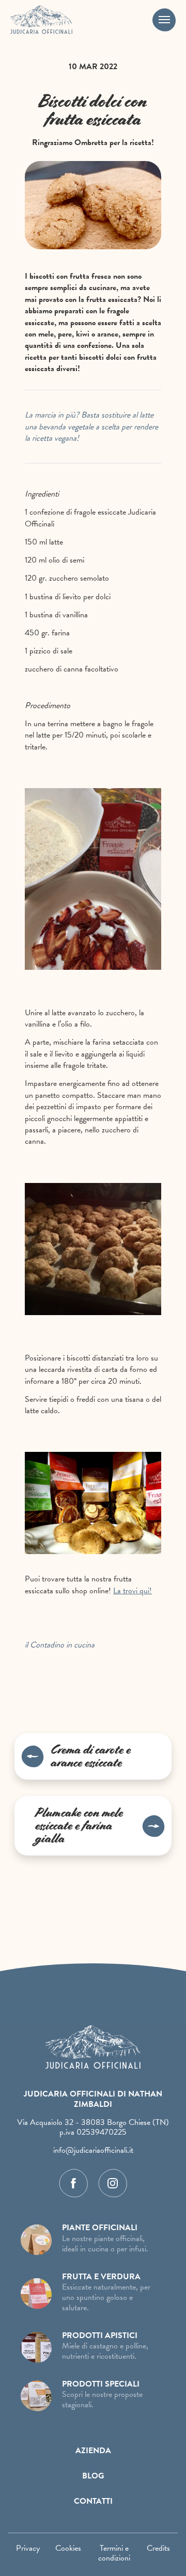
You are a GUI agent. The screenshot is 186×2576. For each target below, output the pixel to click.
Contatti (93, 2501)
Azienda (93, 2451)
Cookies (68, 2548)
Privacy (28, 2548)
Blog (93, 2476)
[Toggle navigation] (164, 20)
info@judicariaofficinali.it (93, 2150)
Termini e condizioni (114, 2553)
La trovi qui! (133, 1591)
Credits (158, 2548)
